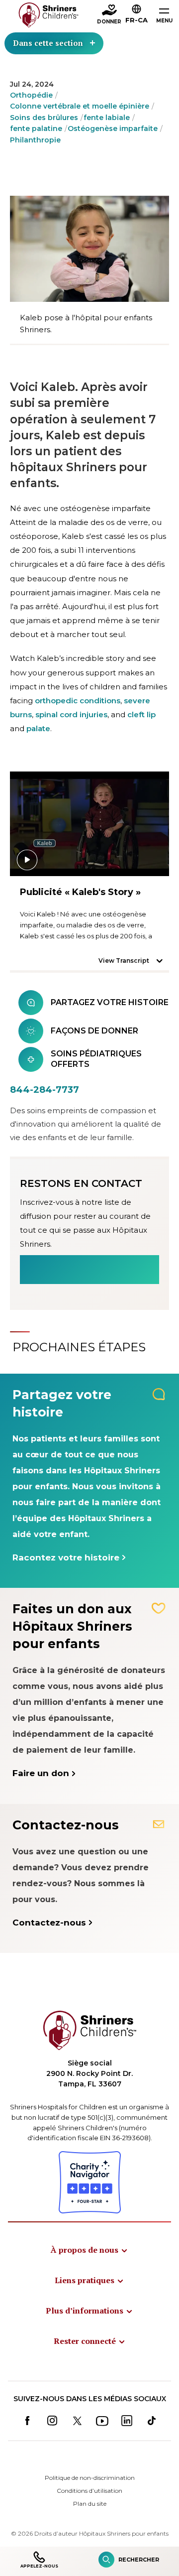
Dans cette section (48, 43)
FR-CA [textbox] (136, 20)
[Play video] (89, 824)
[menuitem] (89, 2250)
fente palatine (36, 129)
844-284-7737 (45, 1090)
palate (38, 728)
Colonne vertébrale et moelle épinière (80, 106)
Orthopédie (31, 95)
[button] (136, 15)
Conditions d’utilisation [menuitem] (89, 2491)
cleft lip (141, 714)
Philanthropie (35, 140)
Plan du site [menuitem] (90, 2504)
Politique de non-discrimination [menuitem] (90, 2478)
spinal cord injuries (71, 714)
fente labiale (107, 118)
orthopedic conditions (78, 701)
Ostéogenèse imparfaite (113, 129)
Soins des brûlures (44, 118)
